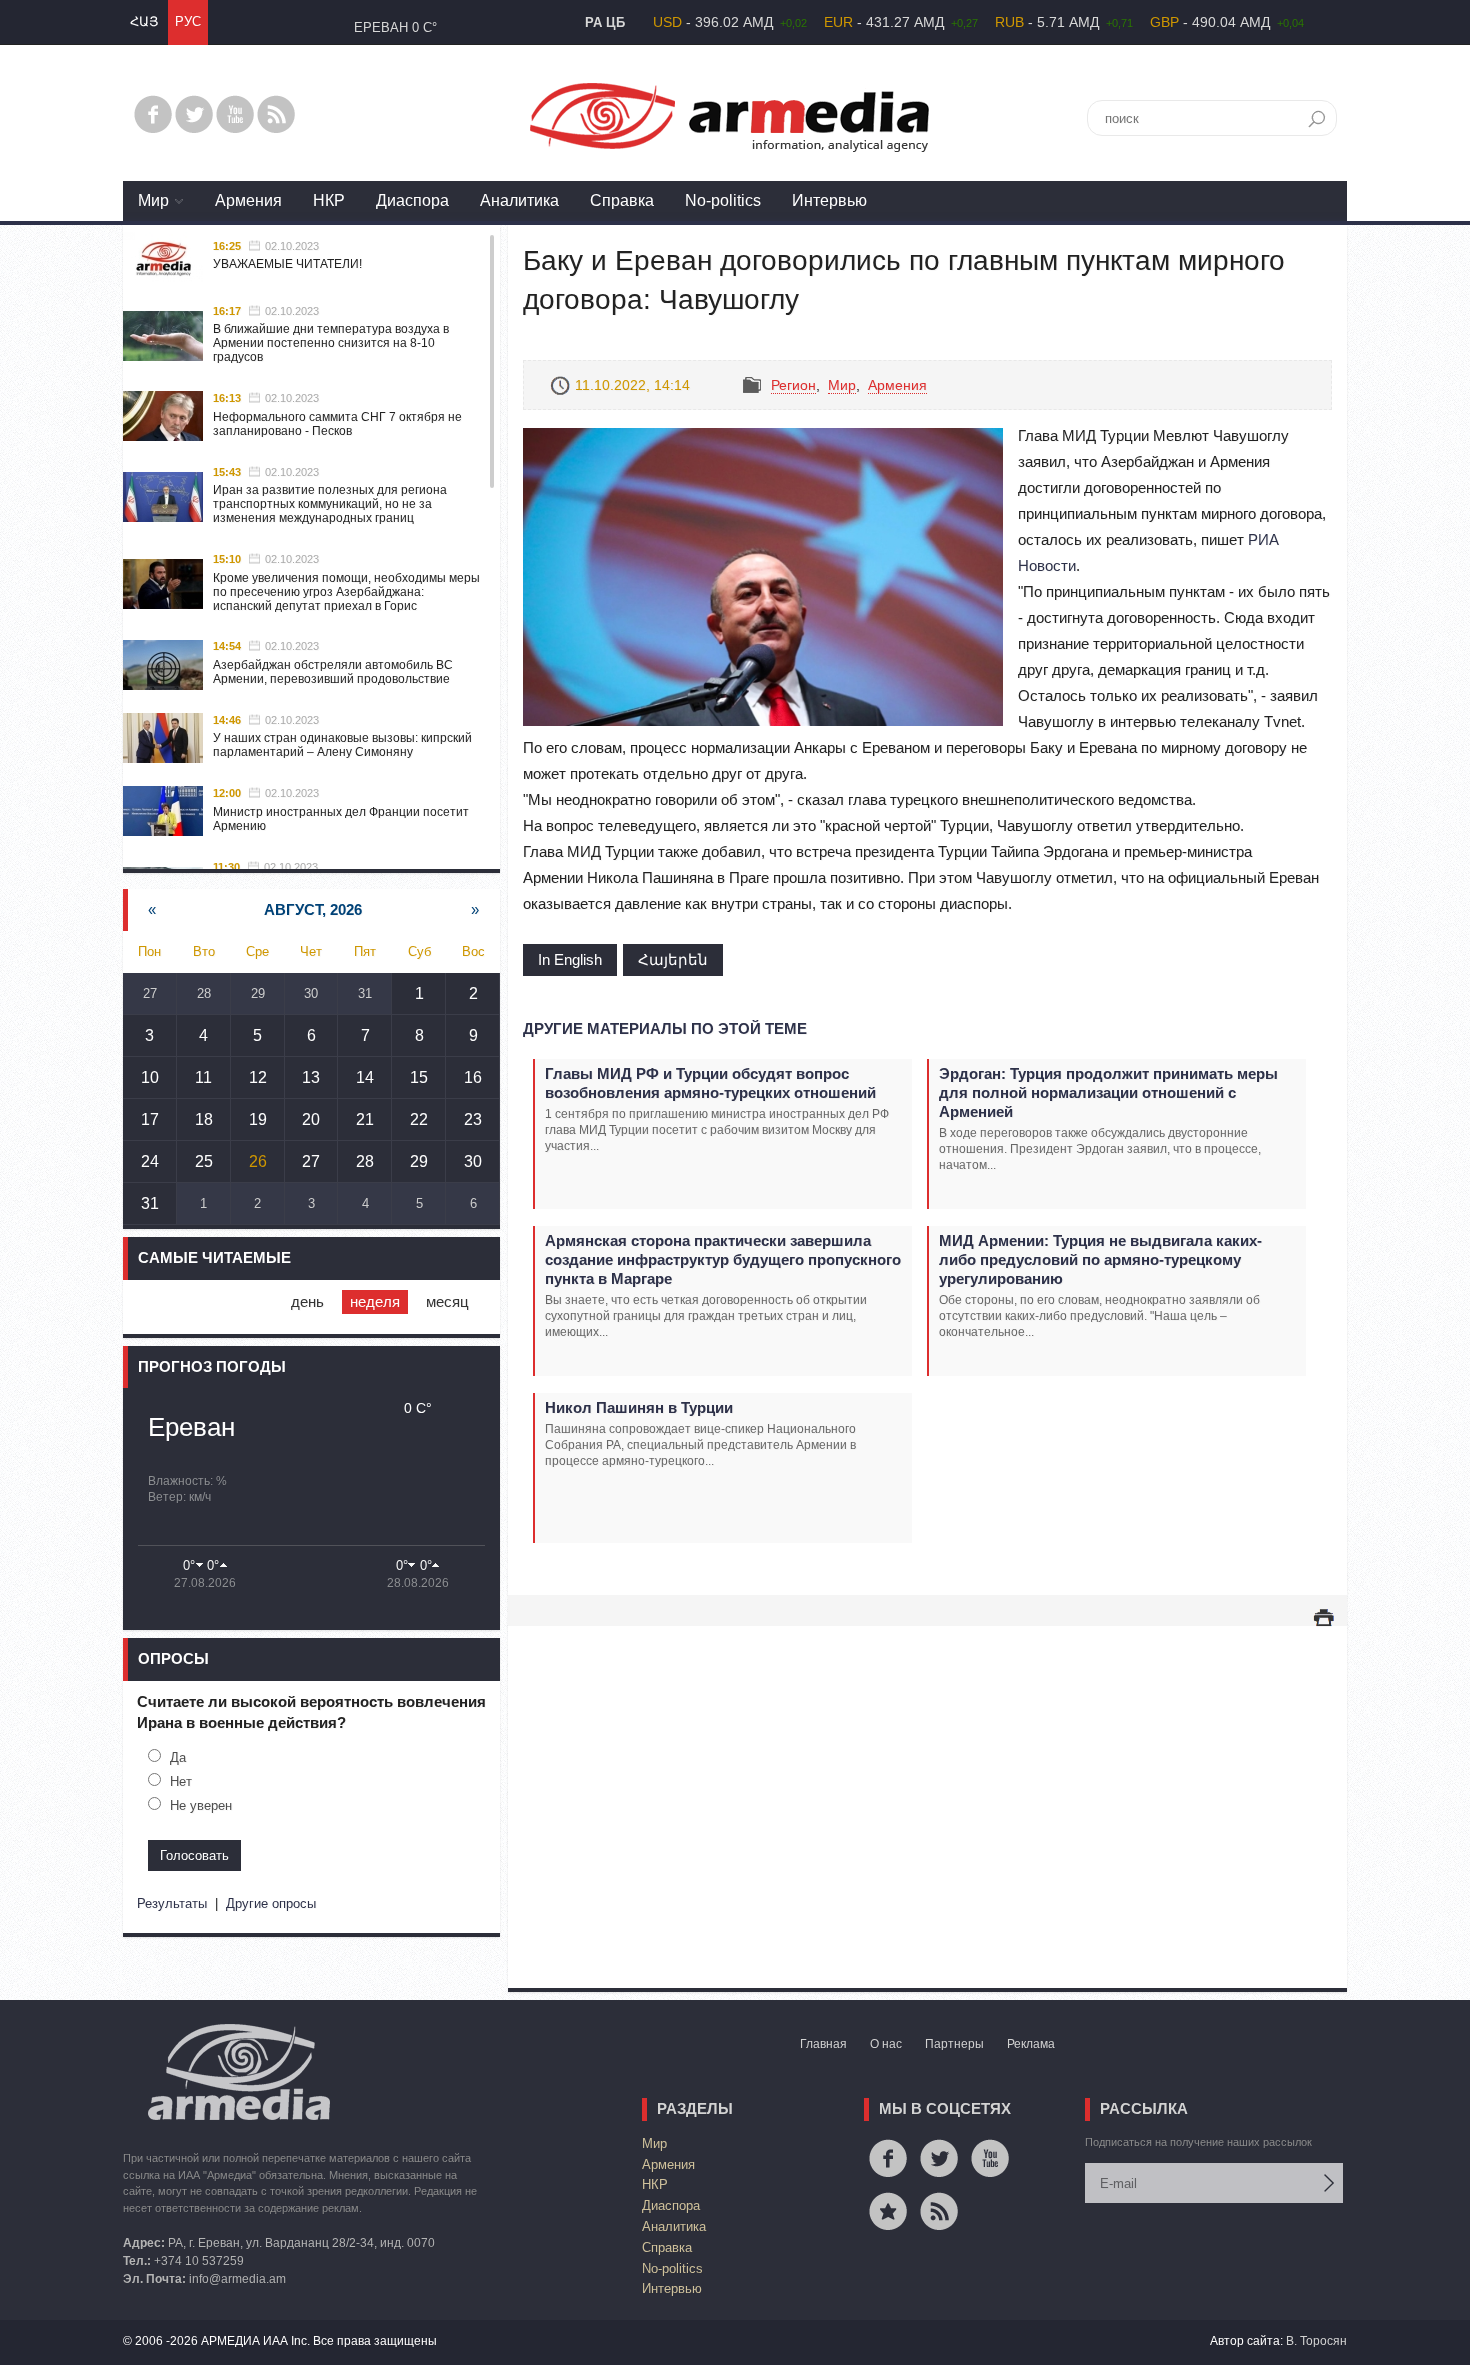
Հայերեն (673, 959)
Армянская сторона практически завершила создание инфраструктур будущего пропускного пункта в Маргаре (723, 1259)
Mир (153, 200)
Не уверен (201, 1805)
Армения (248, 200)
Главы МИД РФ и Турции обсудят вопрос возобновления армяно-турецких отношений (710, 1083)
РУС (188, 21)
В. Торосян (1316, 2341)
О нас (886, 2044)
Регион (793, 385)
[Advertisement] (927, 1787)
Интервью (829, 200)
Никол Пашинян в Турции (639, 1407)
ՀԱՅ (144, 21)
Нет (181, 1781)
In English (570, 959)
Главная (823, 2044)
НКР (329, 200)
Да (178, 1757)
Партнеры (954, 2044)
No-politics (723, 200)
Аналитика (519, 200)
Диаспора (412, 200)
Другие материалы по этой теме (665, 1028)
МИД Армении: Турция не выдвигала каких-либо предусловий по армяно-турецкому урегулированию (1100, 1259)
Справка (622, 200)
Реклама (1031, 2044)
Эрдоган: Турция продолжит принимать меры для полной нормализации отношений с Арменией (1108, 1092)
